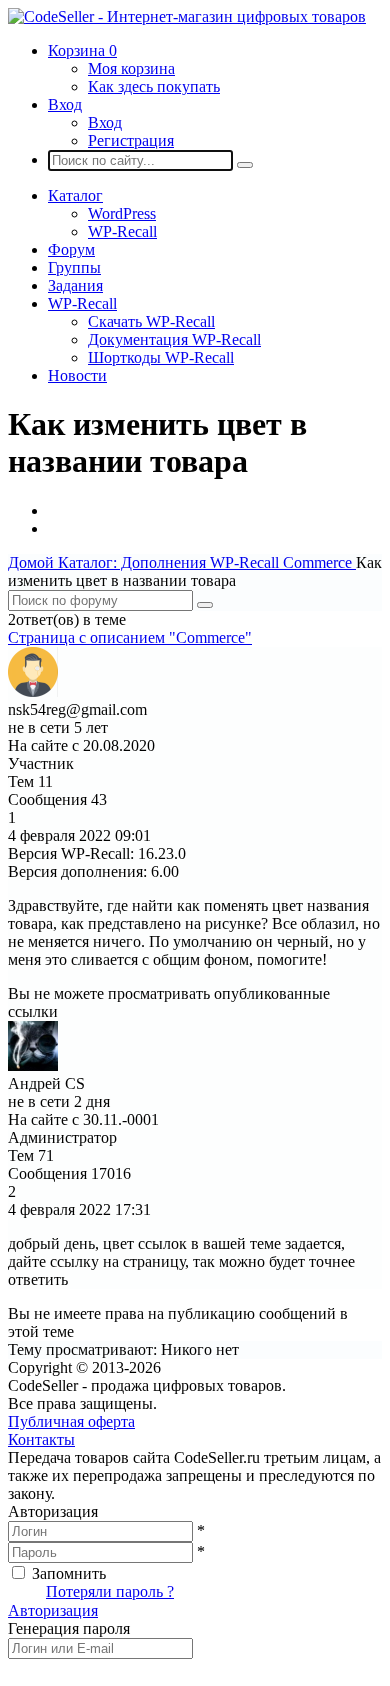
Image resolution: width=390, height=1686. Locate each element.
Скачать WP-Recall (151, 321)
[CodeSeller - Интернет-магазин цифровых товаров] (187, 16)
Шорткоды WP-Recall (161, 357)
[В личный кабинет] (33, 691)
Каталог (75, 195)
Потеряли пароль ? (110, 1591)
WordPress (122, 213)
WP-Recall (122, 231)
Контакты (41, 1439)
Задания (75, 285)
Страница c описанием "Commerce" (130, 637)
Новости (77, 375)
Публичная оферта (71, 1421)
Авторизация (53, 1610)
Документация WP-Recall (174, 339)
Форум (71, 249)
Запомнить (69, 1573)
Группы (74, 267)
